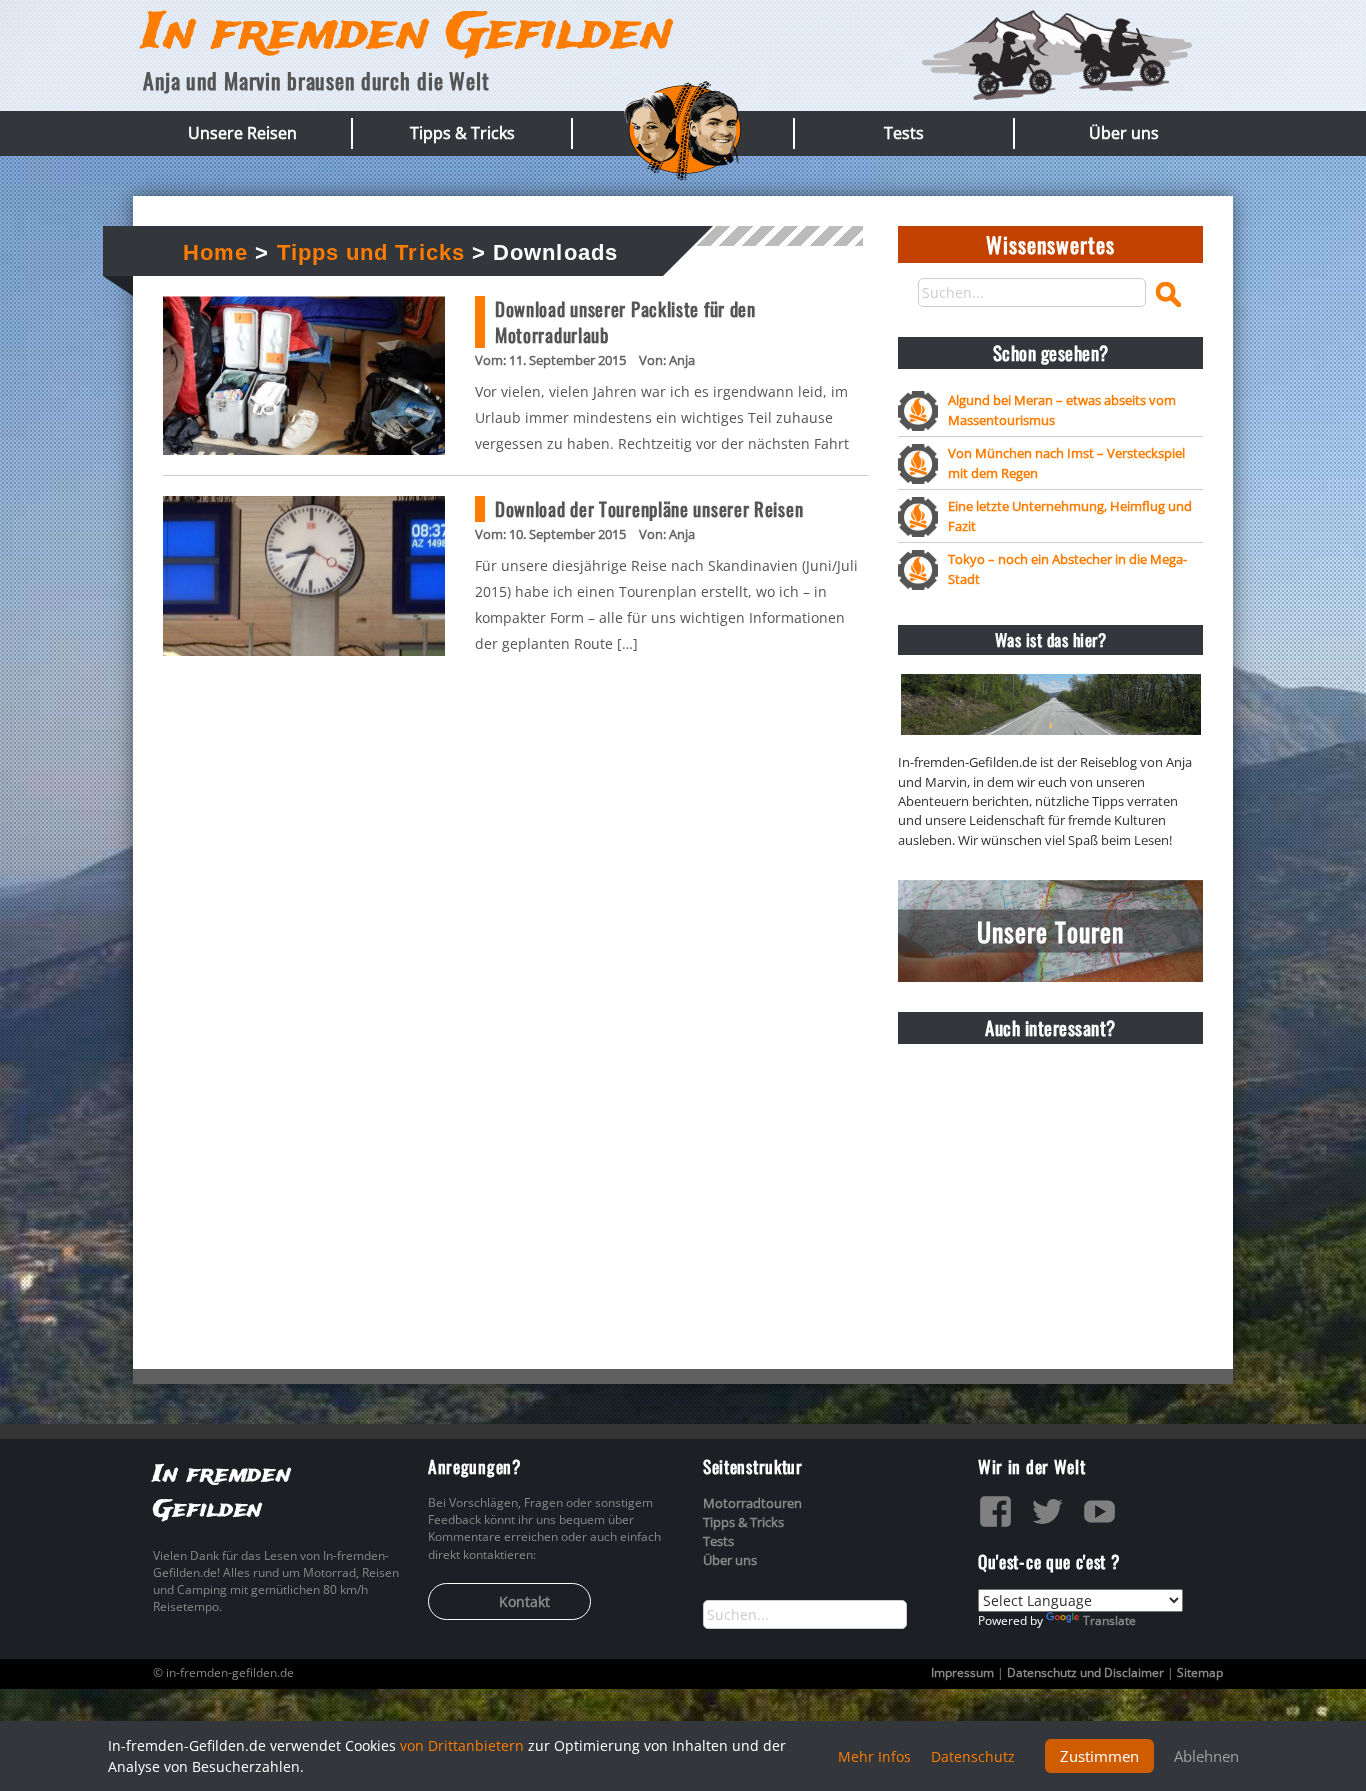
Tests (904, 133)
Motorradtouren (752, 1503)
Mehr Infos (874, 1756)
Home (215, 252)
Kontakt (524, 1601)
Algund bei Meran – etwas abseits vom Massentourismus (1062, 409)
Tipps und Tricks (371, 252)
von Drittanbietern (462, 1745)
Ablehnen (1206, 1756)
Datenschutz (973, 1756)
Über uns (1124, 133)
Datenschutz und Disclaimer (1085, 1672)
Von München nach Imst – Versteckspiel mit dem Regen (1066, 462)
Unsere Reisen (242, 133)
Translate (1109, 1620)
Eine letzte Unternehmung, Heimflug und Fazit (1070, 515)
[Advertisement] (1050, 1184)
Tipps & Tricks (462, 133)
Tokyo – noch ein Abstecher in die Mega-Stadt (1067, 568)
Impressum (962, 1672)
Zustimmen (1099, 1756)
